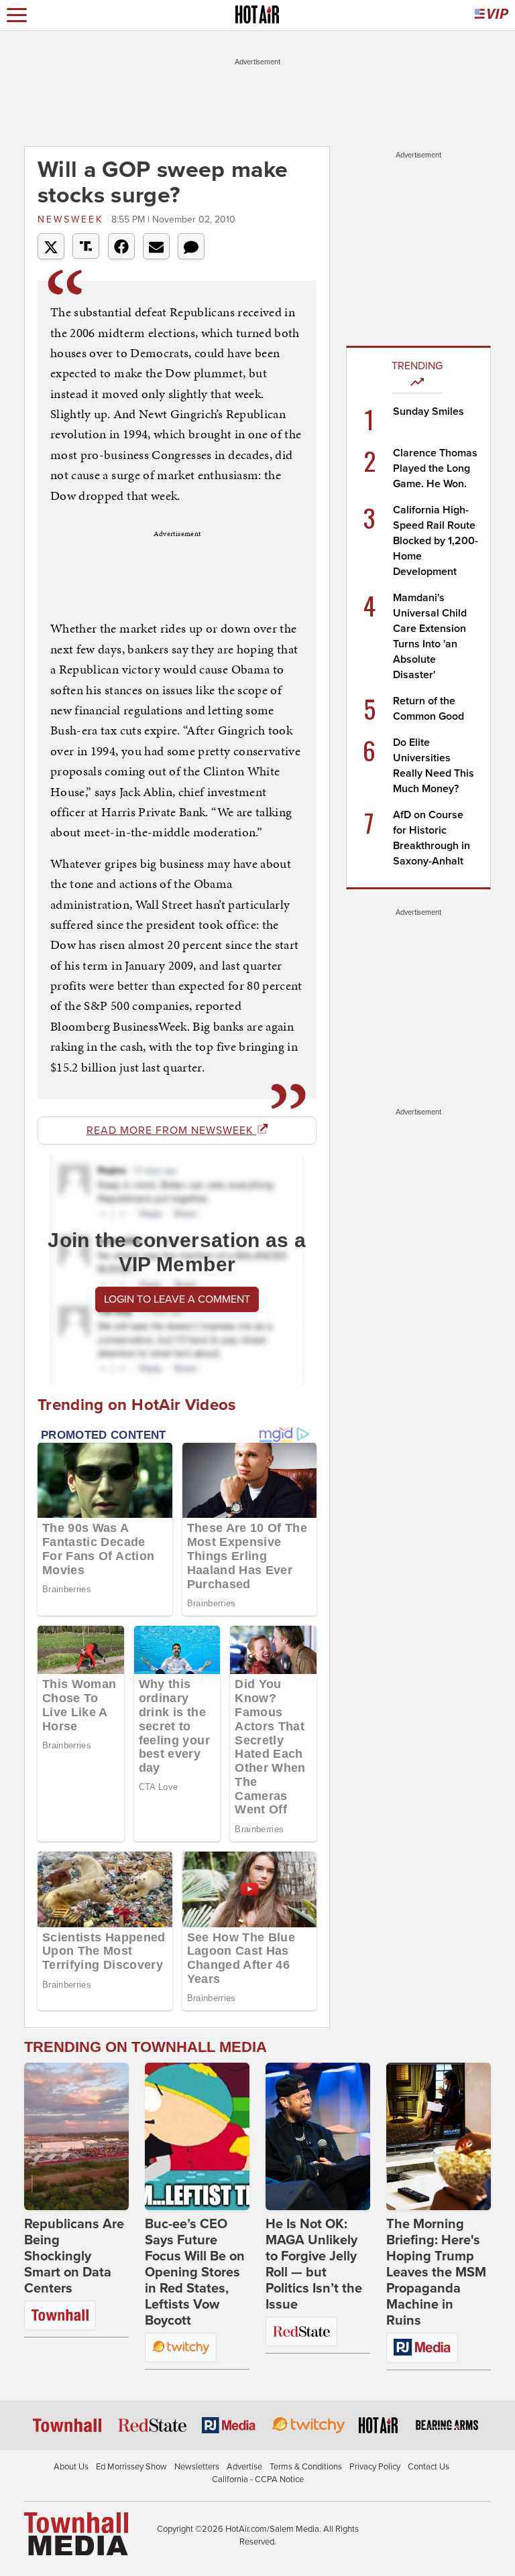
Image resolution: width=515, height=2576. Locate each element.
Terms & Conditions (306, 2467)
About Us (71, 2467)
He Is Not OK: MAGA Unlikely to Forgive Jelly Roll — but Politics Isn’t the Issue (314, 2264)
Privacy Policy (375, 2467)
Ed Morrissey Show (131, 2467)
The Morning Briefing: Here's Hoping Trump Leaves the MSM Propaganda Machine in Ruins (436, 2272)
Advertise (244, 2467)
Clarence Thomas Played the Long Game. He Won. (435, 468)
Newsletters (197, 2467)
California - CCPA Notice (258, 2480)
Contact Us (428, 2467)
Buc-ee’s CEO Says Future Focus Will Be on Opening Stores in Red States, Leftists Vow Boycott (195, 2272)
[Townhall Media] (76, 2533)
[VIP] (492, 15)
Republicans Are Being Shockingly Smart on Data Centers (74, 2256)
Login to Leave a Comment (177, 1299)
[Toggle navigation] (17, 15)
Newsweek (73, 219)
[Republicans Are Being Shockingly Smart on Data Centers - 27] (76, 2136)
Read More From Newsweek (172, 1131)
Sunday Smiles (428, 411)
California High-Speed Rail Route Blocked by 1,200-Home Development (436, 541)
